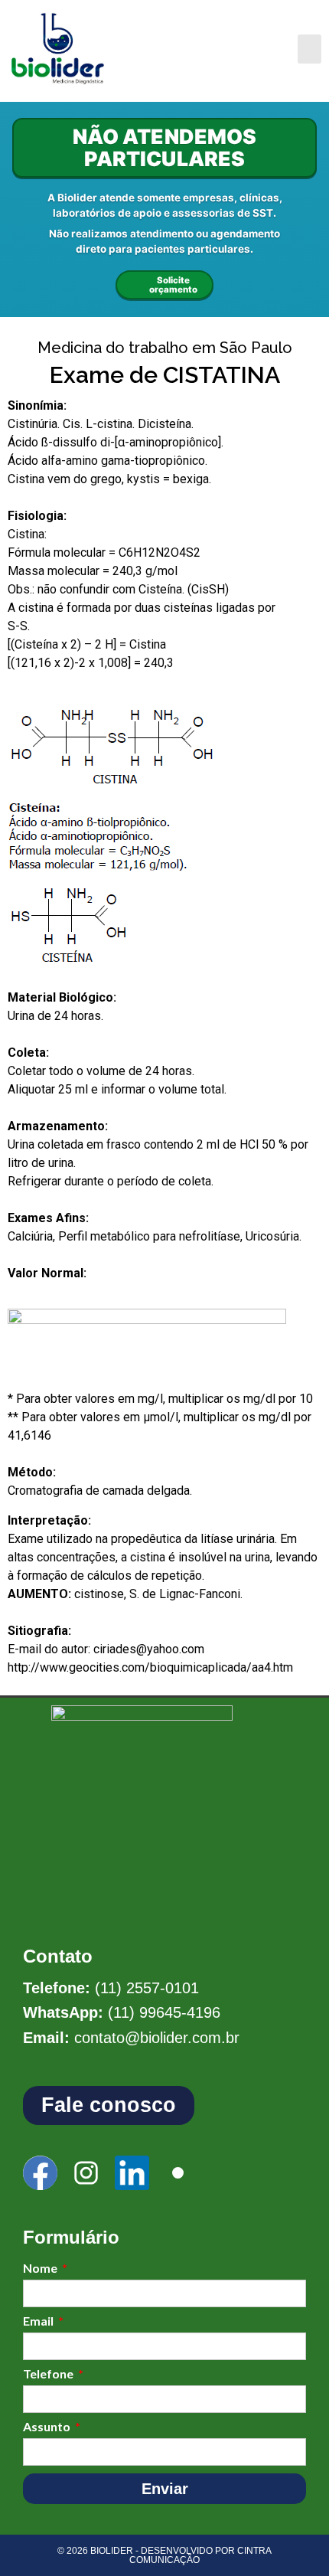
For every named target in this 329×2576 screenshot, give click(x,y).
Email (39, 2321)
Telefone (49, 2374)
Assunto (48, 2427)
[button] (310, 49)
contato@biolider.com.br (157, 2038)
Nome (41, 2269)
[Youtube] (178, 2173)
